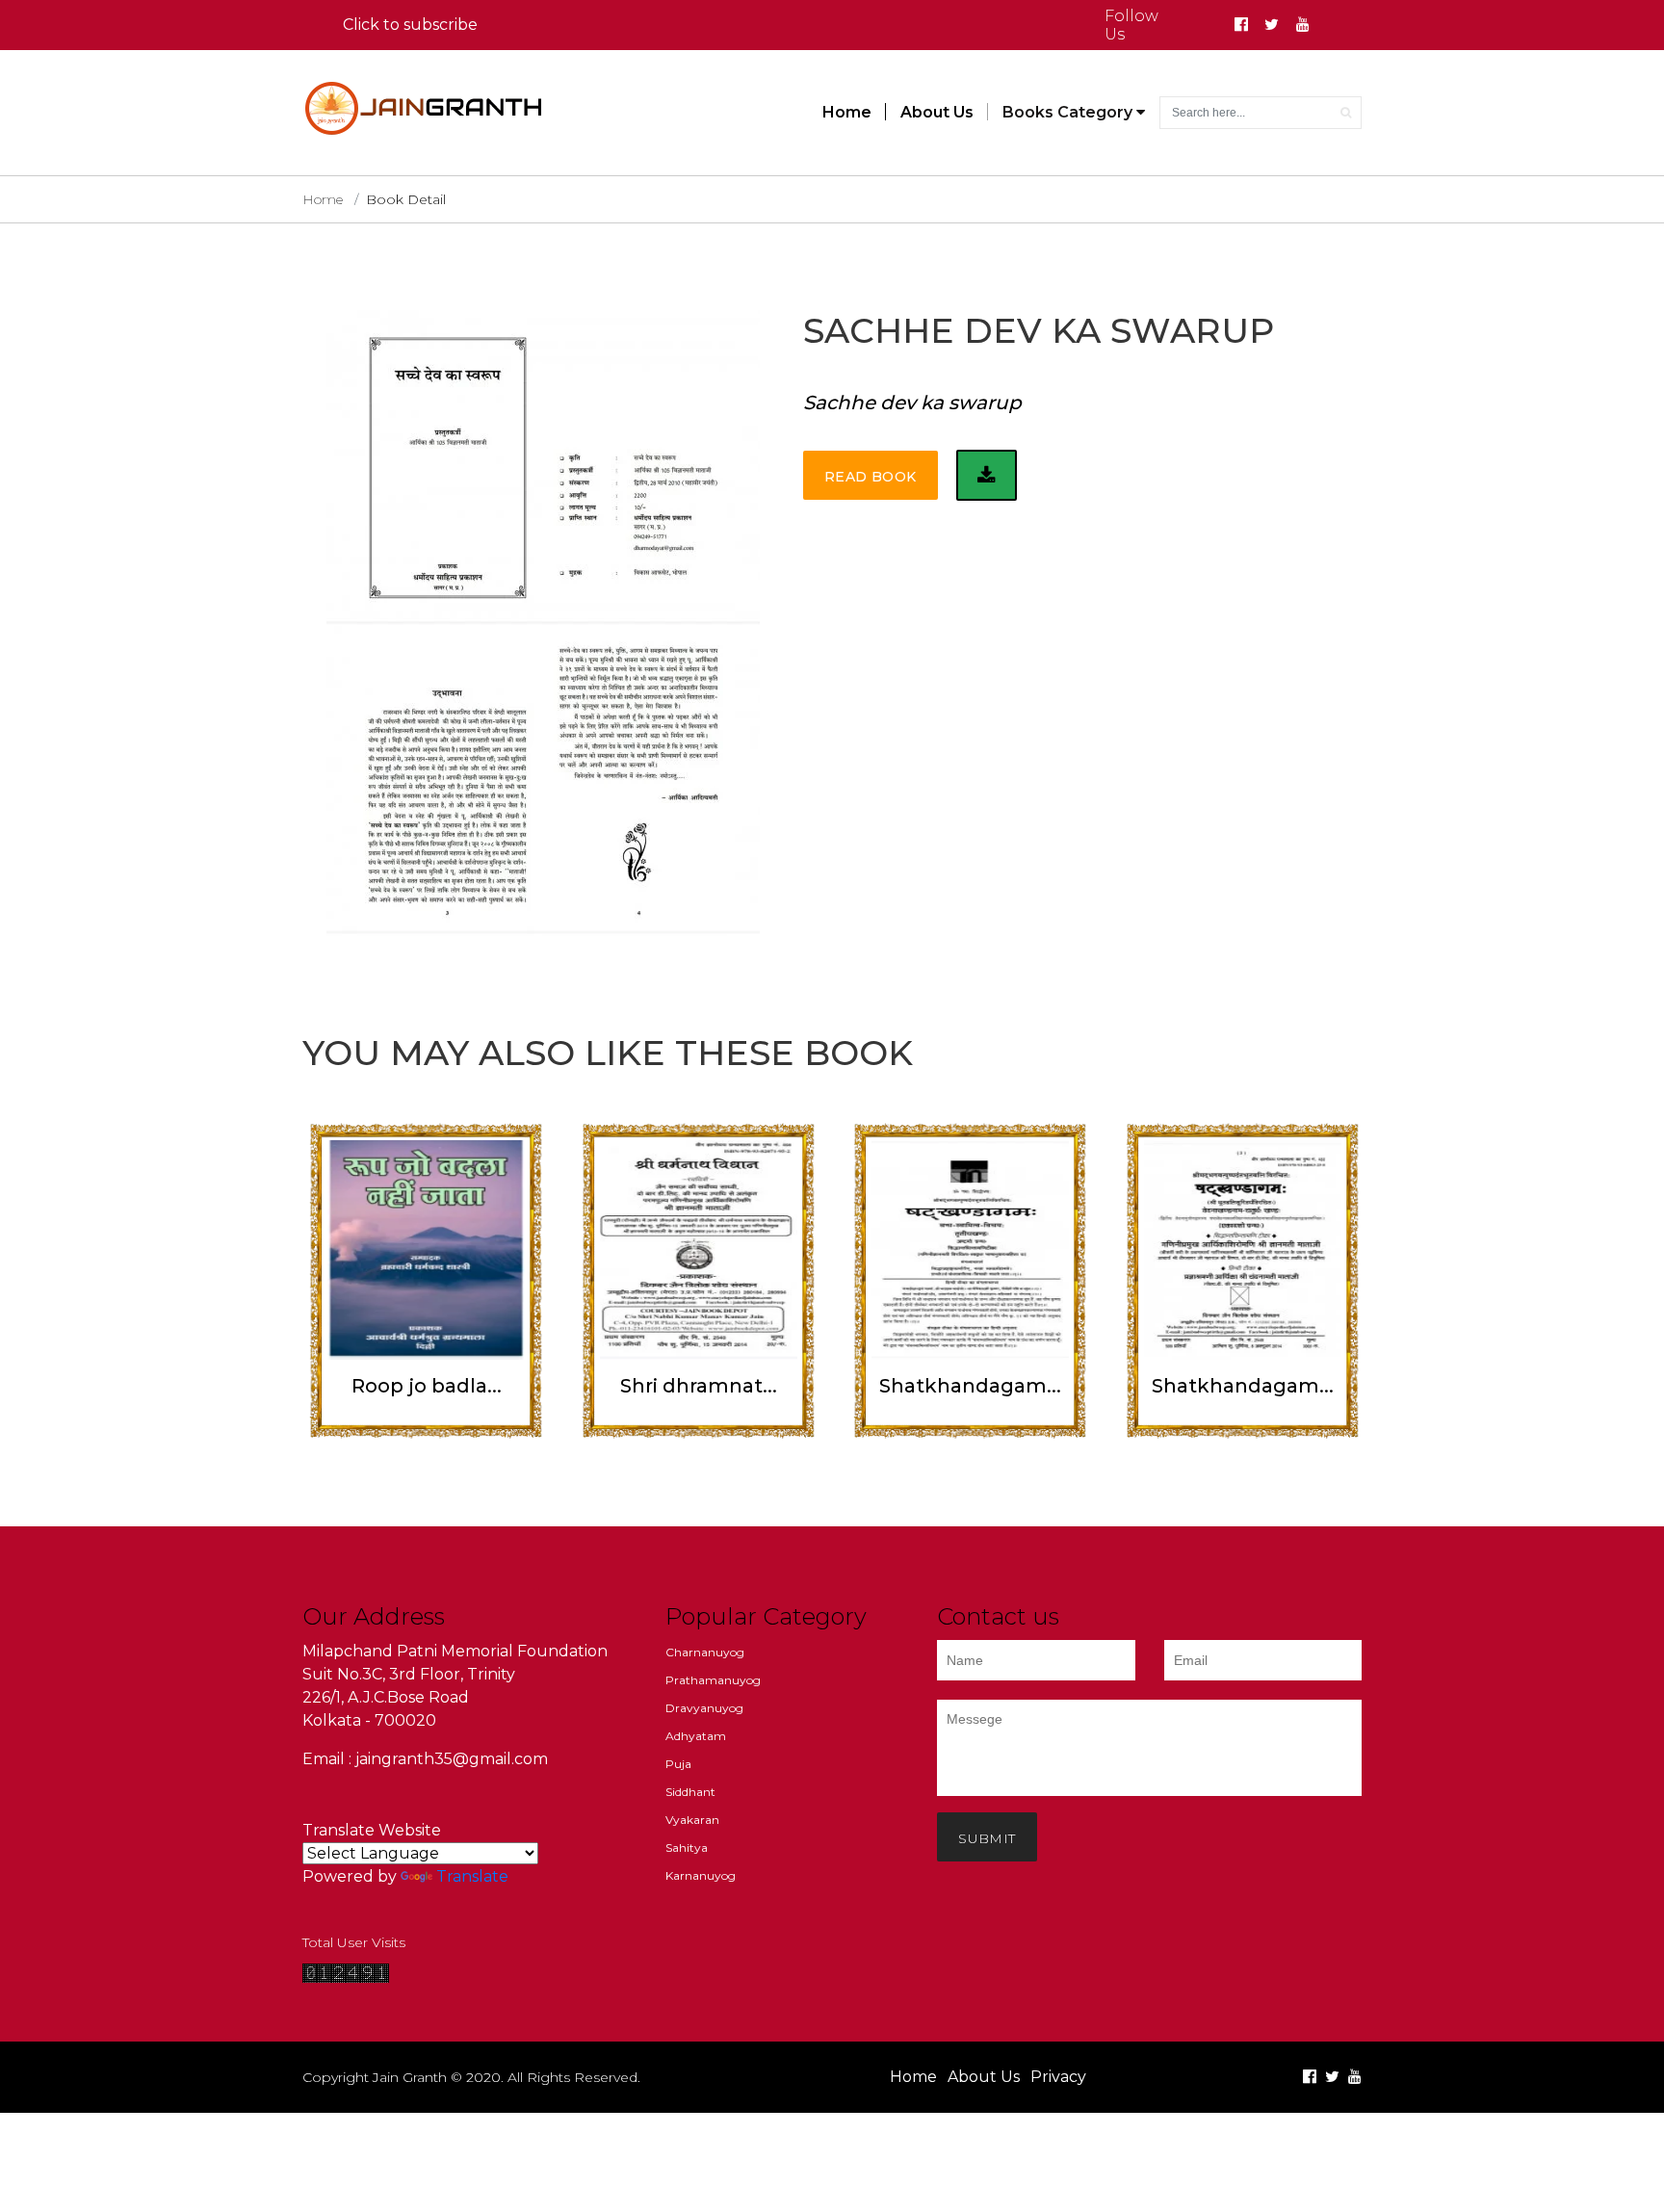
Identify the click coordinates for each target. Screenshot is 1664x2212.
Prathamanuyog (713, 1680)
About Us (937, 112)
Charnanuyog (705, 1652)
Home (847, 112)
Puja (678, 1764)
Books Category (1069, 112)
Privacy (1058, 2077)
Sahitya (687, 1848)
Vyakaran (692, 1820)
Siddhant (690, 1792)
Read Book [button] (871, 477)
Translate (472, 1876)
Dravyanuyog (704, 1708)
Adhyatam (696, 1736)
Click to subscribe (410, 25)
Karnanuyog (701, 1875)
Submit (987, 1838)
